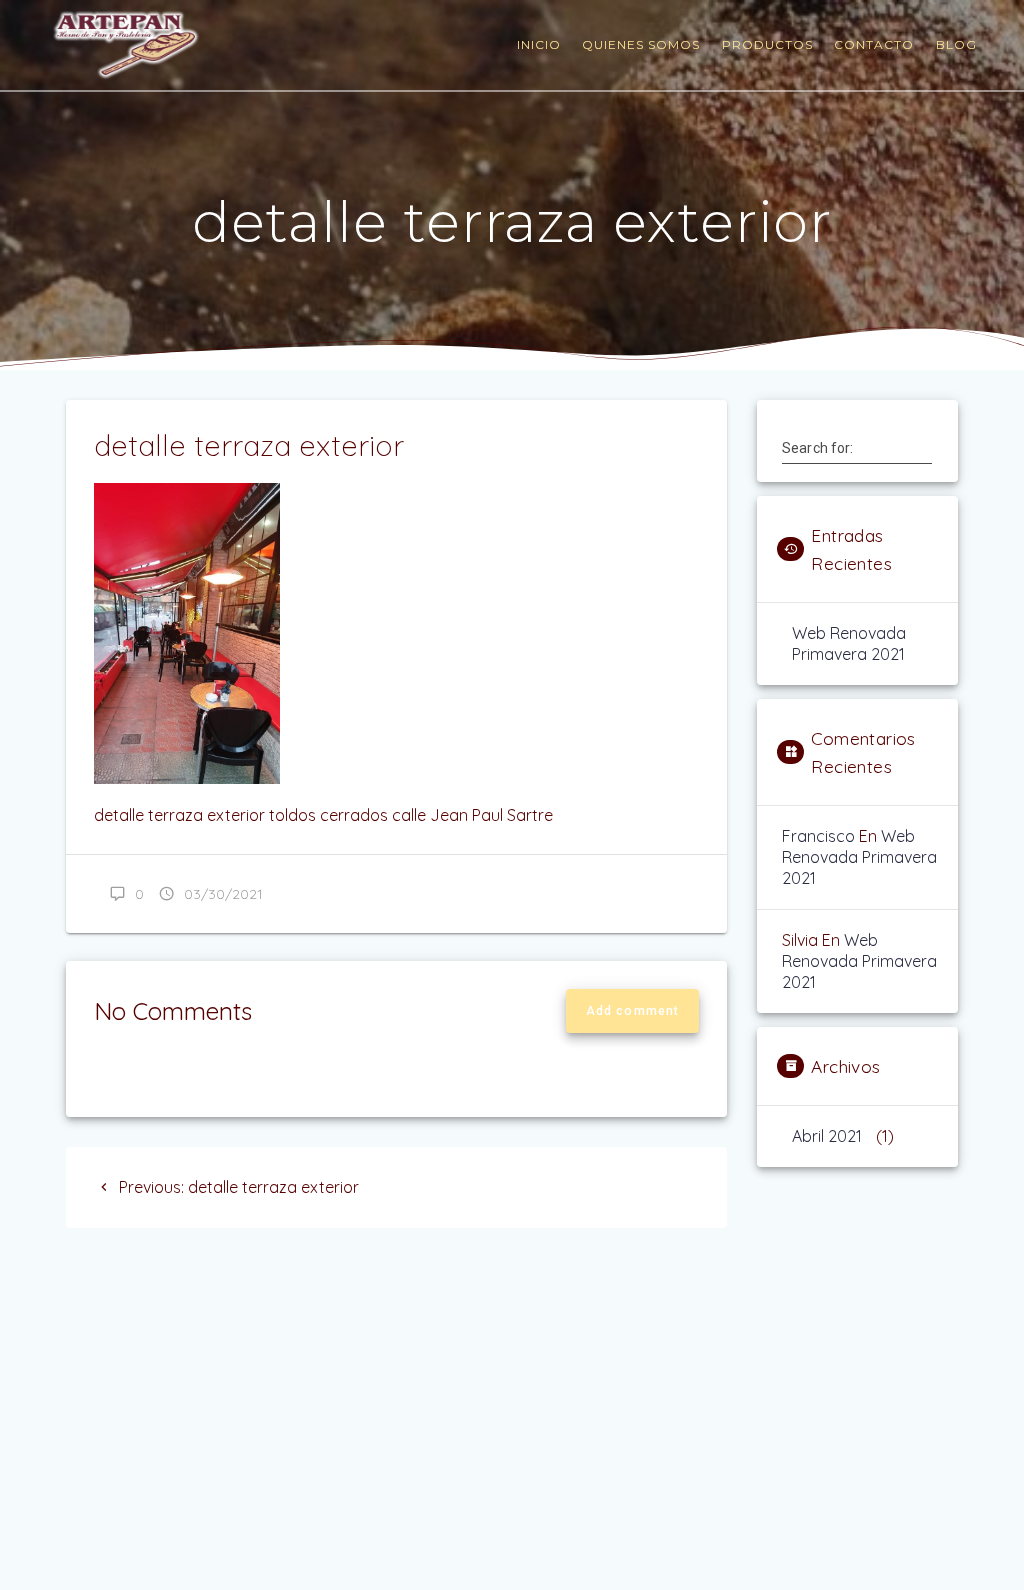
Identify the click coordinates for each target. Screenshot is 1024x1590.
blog (956, 44)
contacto (874, 44)
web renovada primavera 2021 (849, 643)
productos (767, 44)
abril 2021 (827, 1136)
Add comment (632, 1011)
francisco (818, 836)
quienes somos (641, 44)
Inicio (539, 44)
